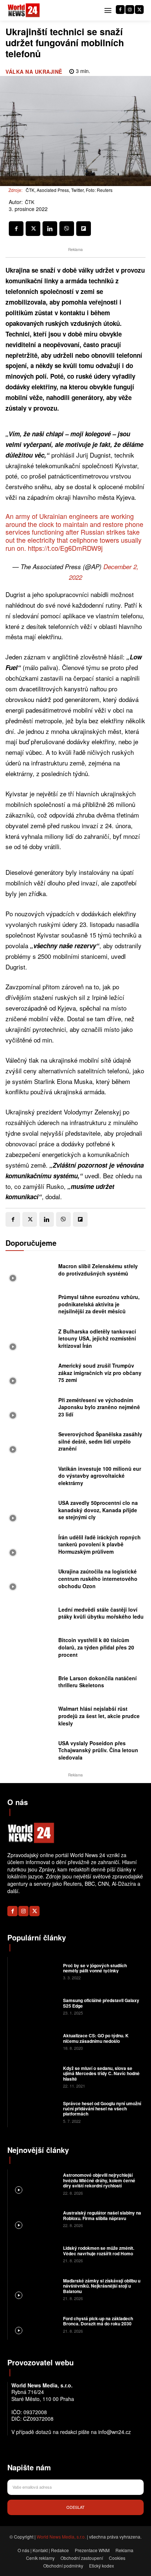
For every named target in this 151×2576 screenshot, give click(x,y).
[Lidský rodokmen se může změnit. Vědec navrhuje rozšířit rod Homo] (34, 2254)
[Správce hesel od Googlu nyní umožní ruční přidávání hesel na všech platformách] (34, 2111)
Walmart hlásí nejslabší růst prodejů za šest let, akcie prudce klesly (99, 1716)
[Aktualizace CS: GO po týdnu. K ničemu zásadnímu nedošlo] (34, 2041)
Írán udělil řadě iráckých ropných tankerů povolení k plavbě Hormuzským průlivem (100, 1544)
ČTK (30, 202)
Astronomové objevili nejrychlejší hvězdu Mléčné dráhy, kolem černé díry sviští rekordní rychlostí (99, 2180)
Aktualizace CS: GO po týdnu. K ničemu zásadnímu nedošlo (96, 2038)
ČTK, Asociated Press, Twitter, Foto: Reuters (69, 190)
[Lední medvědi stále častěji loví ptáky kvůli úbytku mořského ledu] (30, 1615)
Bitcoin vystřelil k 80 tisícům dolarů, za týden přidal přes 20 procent (96, 1647)
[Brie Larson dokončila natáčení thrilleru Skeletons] (30, 1684)
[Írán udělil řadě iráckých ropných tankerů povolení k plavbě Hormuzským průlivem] (30, 1546)
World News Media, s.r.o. (61, 2537)
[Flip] (84, 229)
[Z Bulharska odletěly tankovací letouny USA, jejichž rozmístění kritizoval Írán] (30, 1340)
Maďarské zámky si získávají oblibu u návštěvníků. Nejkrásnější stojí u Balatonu (102, 2286)
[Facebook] (120, 10)
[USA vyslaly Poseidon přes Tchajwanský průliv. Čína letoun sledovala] (30, 1753)
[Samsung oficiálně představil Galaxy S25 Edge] (34, 2006)
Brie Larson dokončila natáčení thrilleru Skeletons (97, 1682)
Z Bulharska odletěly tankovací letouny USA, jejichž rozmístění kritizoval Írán (97, 1338)
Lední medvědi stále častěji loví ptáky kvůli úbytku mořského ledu (101, 1613)
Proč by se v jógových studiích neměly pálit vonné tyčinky (95, 1968)
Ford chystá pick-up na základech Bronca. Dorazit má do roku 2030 (98, 2321)
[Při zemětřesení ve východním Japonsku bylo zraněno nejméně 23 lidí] (30, 1409)
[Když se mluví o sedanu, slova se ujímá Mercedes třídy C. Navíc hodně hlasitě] (34, 2077)
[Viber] (67, 229)
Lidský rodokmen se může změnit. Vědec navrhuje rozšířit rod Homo (99, 2251)
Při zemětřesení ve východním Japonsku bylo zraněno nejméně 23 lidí (99, 1407)
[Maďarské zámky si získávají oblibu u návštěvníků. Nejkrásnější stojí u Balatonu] (34, 2289)
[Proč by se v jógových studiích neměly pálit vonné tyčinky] (34, 1971)
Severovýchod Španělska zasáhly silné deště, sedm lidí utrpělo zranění (100, 1441)
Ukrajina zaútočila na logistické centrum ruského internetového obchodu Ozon (98, 1578)
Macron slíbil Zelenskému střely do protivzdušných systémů (98, 1270)
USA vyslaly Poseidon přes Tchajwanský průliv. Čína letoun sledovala (98, 1750)
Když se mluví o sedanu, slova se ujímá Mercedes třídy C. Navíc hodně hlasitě (101, 2073)
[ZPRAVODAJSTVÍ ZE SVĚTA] (24, 10)
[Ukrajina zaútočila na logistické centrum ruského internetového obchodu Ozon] (30, 1581)
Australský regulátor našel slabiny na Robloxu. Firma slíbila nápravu (102, 2215)
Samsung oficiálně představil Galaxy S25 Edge (101, 2003)
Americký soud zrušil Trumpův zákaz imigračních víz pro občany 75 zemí (100, 1373)
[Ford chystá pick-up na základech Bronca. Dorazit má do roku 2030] (34, 2324)
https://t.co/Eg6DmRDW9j (65, 548)
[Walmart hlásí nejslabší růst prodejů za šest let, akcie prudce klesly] (30, 1718)
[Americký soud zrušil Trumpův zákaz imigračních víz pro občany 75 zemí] (30, 1375)
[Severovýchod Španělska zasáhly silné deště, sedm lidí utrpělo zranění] (30, 1444)
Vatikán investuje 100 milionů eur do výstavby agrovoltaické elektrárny (100, 1476)
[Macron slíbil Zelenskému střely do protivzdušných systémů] (30, 1272)
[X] (139, 10)
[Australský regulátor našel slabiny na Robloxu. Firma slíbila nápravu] (34, 2219)
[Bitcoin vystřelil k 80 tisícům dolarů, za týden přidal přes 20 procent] (30, 1649)
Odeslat (75, 2507)
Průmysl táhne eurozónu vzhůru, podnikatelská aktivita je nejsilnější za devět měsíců (99, 1304)
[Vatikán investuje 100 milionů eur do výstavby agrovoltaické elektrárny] (30, 1478)
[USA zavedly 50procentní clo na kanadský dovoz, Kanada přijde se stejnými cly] (30, 1512)
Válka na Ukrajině (34, 72)
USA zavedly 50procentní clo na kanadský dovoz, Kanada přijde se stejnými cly (98, 1510)
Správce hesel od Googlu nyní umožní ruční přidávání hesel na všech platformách (102, 2109)
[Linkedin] (50, 229)
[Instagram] (130, 10)
